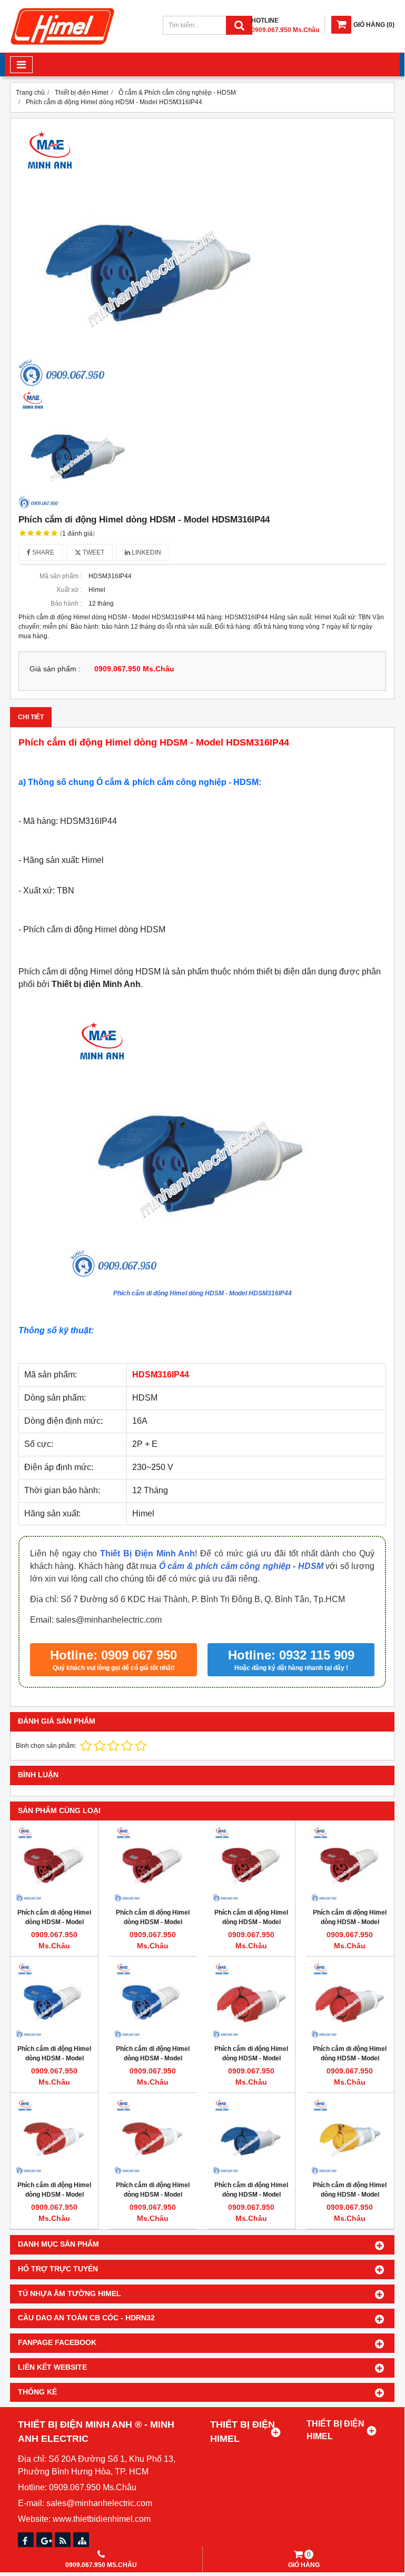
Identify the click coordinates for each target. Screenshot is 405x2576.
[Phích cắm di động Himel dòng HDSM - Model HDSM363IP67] (153, 2000)
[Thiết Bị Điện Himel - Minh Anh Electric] (63, 45)
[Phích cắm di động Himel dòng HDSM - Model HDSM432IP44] (54, 2137)
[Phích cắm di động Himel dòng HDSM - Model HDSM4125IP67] (251, 1864)
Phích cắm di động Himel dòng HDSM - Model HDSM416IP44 (153, 2195)
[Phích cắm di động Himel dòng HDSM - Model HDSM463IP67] (350, 1864)
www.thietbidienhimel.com (102, 2519)
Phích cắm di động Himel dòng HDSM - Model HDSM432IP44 (54, 2195)
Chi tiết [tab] (31, 717)
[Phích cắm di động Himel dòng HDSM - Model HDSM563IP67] (153, 1864)
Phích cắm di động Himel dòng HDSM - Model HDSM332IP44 (251, 2195)
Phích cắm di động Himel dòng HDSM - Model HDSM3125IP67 (54, 2058)
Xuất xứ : (69, 590)
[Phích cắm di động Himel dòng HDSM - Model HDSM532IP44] (251, 2000)
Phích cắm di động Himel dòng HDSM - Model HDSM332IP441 (350, 2195)
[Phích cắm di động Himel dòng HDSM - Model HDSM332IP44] (251, 2137)
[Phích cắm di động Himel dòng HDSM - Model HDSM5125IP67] (54, 1864)
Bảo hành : (66, 603)
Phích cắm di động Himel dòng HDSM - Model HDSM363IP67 (153, 2058)
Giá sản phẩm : (55, 669)
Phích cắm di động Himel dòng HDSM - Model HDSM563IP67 (153, 1922)
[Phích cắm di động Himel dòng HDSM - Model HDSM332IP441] (350, 2137)
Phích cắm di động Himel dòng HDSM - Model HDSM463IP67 (350, 1922)
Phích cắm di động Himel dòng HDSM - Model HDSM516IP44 (350, 2058)
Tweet (93, 552)
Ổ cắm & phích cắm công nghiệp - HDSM (241, 1566)
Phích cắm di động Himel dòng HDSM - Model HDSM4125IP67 (251, 1922)
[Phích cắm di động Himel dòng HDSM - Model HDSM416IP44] (153, 2137)
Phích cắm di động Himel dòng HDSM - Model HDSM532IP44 (251, 2058)
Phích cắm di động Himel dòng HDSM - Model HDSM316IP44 (203, 1293)
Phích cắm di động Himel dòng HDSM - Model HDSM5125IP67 (54, 1922)
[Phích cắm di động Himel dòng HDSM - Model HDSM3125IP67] (54, 2000)
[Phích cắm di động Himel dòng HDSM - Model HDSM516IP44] (350, 2000)
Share (42, 552)
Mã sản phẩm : (61, 576)
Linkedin (146, 552)
